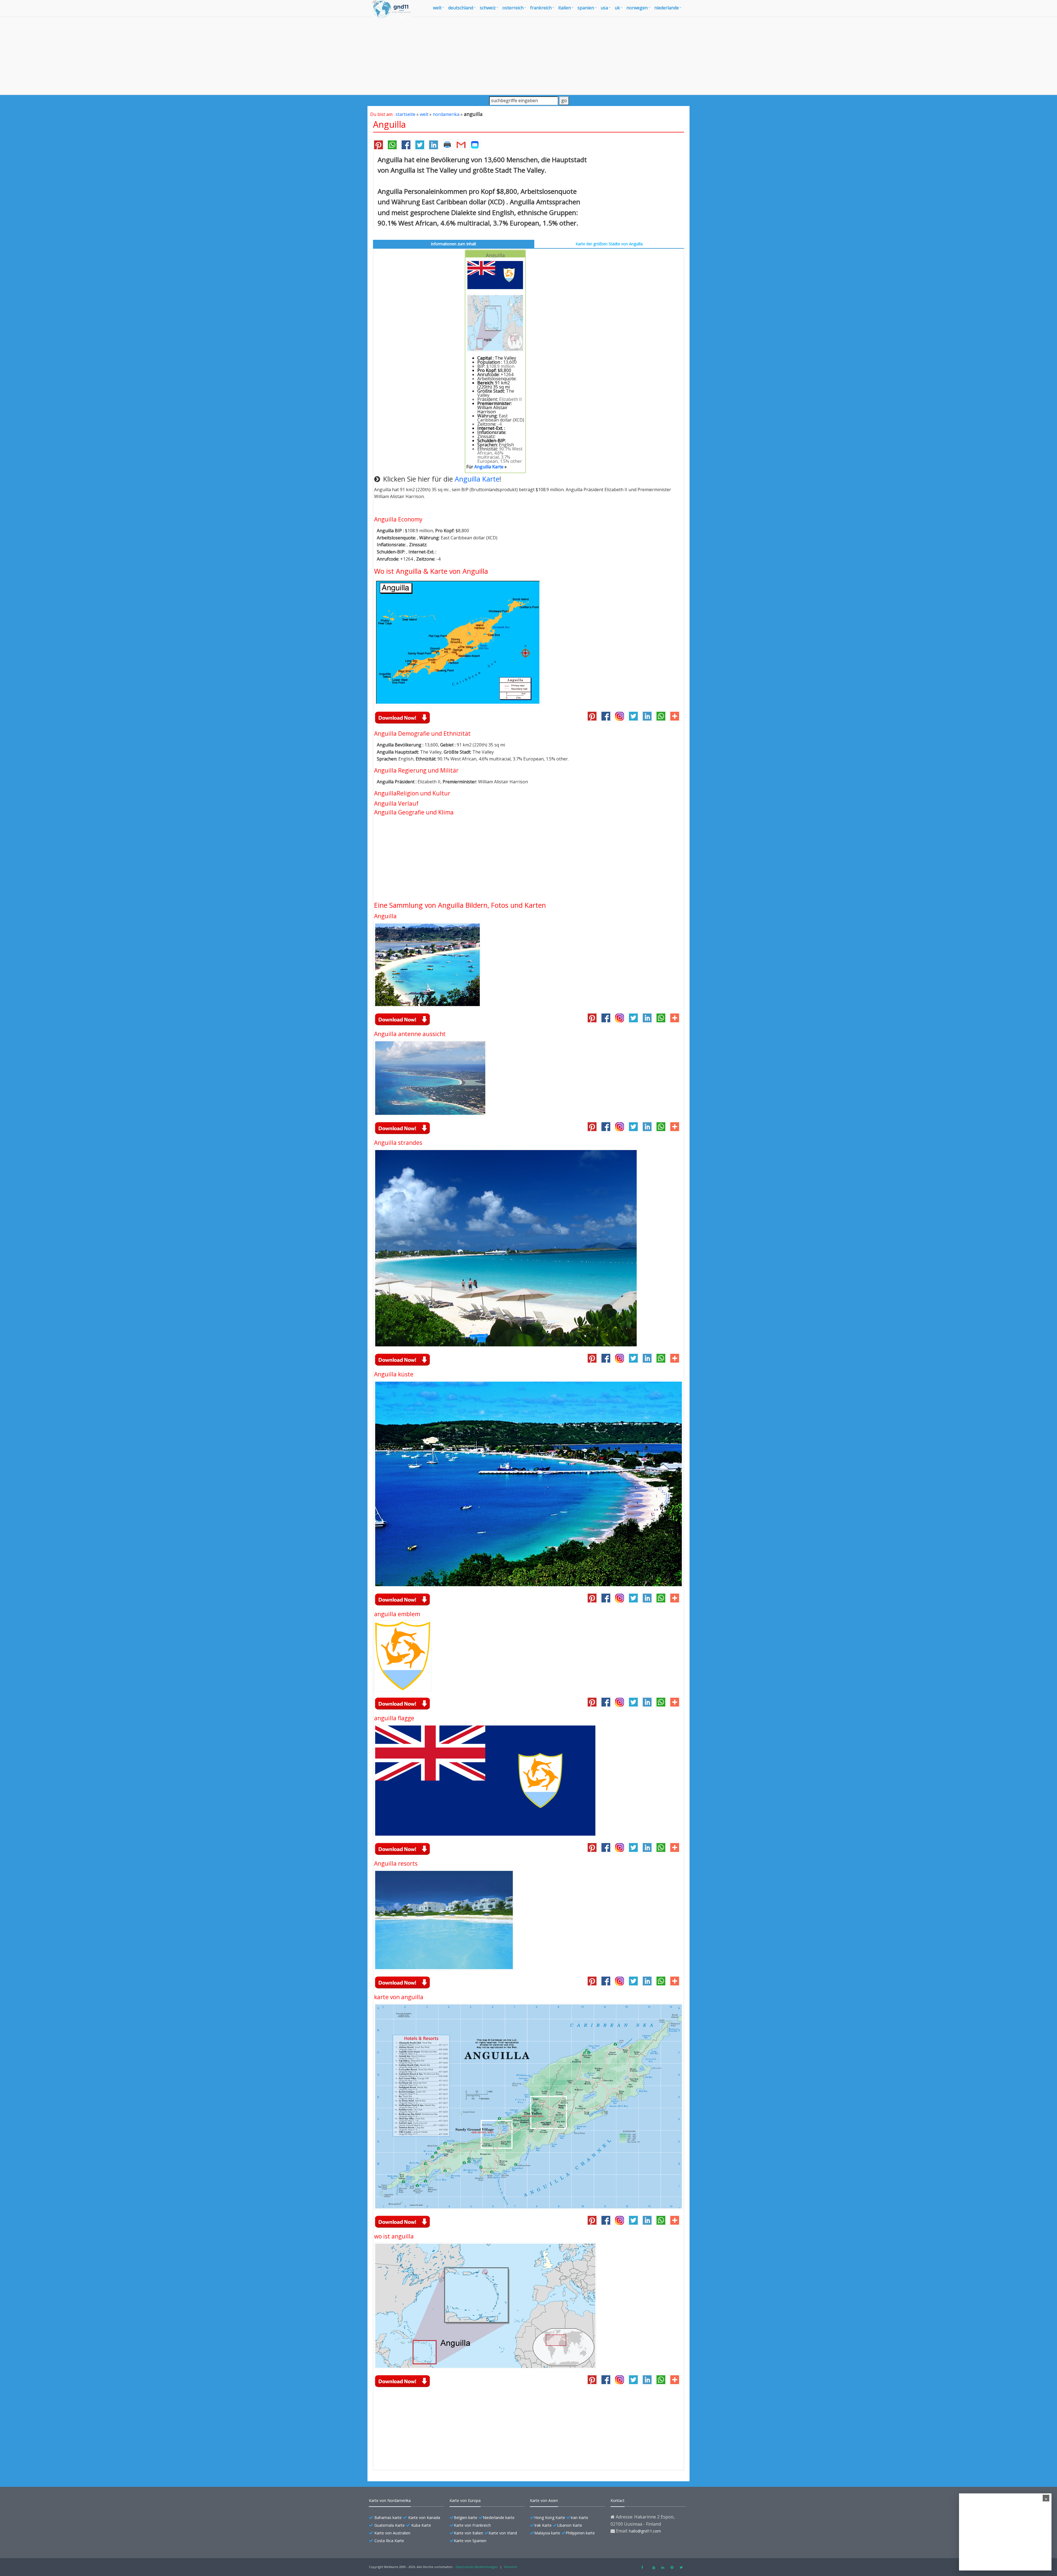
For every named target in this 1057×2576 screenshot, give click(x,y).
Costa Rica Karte (389, 2541)
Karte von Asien (544, 2500)
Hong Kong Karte (550, 2517)
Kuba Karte (421, 2525)
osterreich (513, 8)
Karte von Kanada (424, 2517)
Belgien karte (466, 2517)
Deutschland (461, 8)
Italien (565, 8)
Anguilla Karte (489, 467)
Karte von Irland (503, 2533)
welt (437, 8)
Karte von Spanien (470, 2541)
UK (617, 8)
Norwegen (637, 8)
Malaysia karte (547, 2533)
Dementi (510, 2567)
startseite (405, 114)
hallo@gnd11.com (645, 2531)
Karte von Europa (465, 2500)
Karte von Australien (392, 2533)
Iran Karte (579, 2517)
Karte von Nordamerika (390, 2500)
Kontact (618, 2500)
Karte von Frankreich (472, 2525)
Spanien (586, 8)
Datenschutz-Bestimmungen (477, 2567)
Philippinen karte (580, 2533)
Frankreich (541, 8)
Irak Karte (543, 2525)
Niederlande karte (499, 2517)
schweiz (488, 8)
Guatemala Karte (389, 2525)
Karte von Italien (468, 2533)
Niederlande (667, 8)
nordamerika (446, 114)
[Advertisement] (528, 56)
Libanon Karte (570, 2525)
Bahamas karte (388, 2517)
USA (604, 8)
